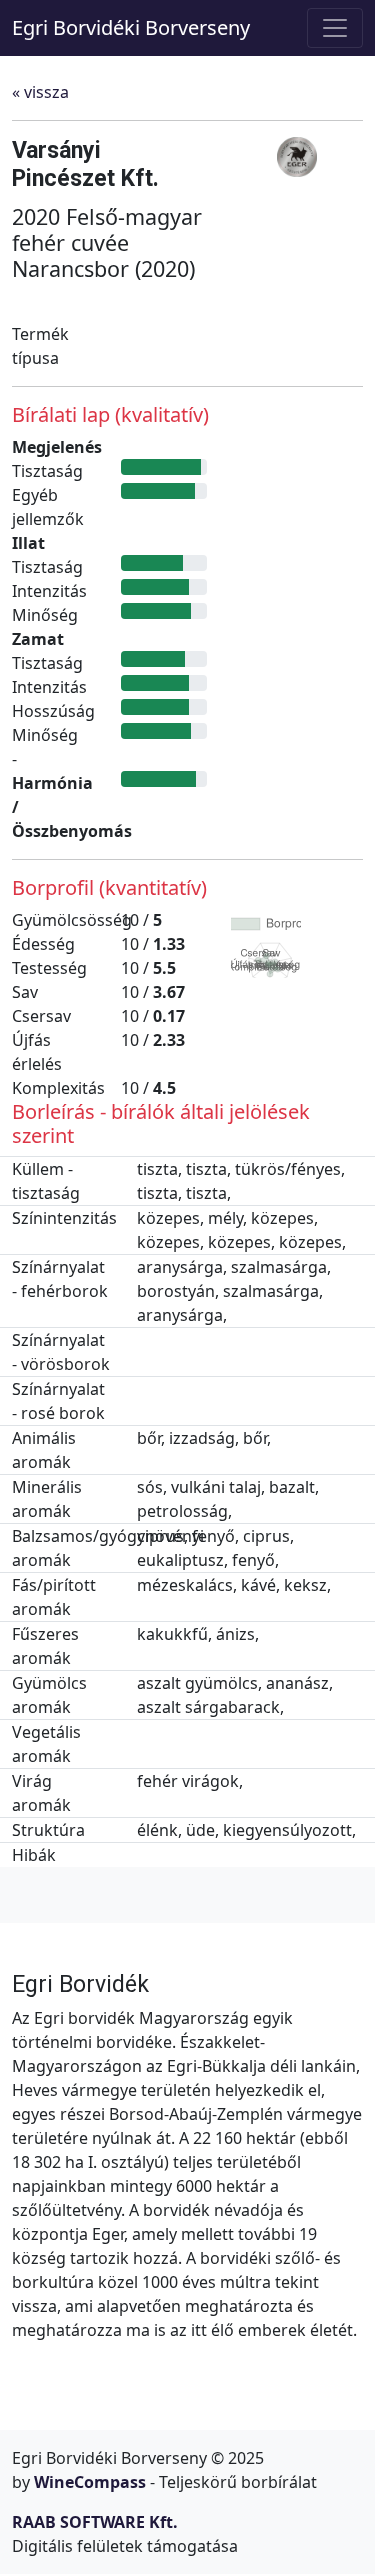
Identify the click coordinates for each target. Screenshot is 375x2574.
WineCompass (90, 2482)
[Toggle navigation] (335, 28)
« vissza (40, 92)
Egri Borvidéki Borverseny (131, 27)
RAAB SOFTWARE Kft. (95, 2522)
